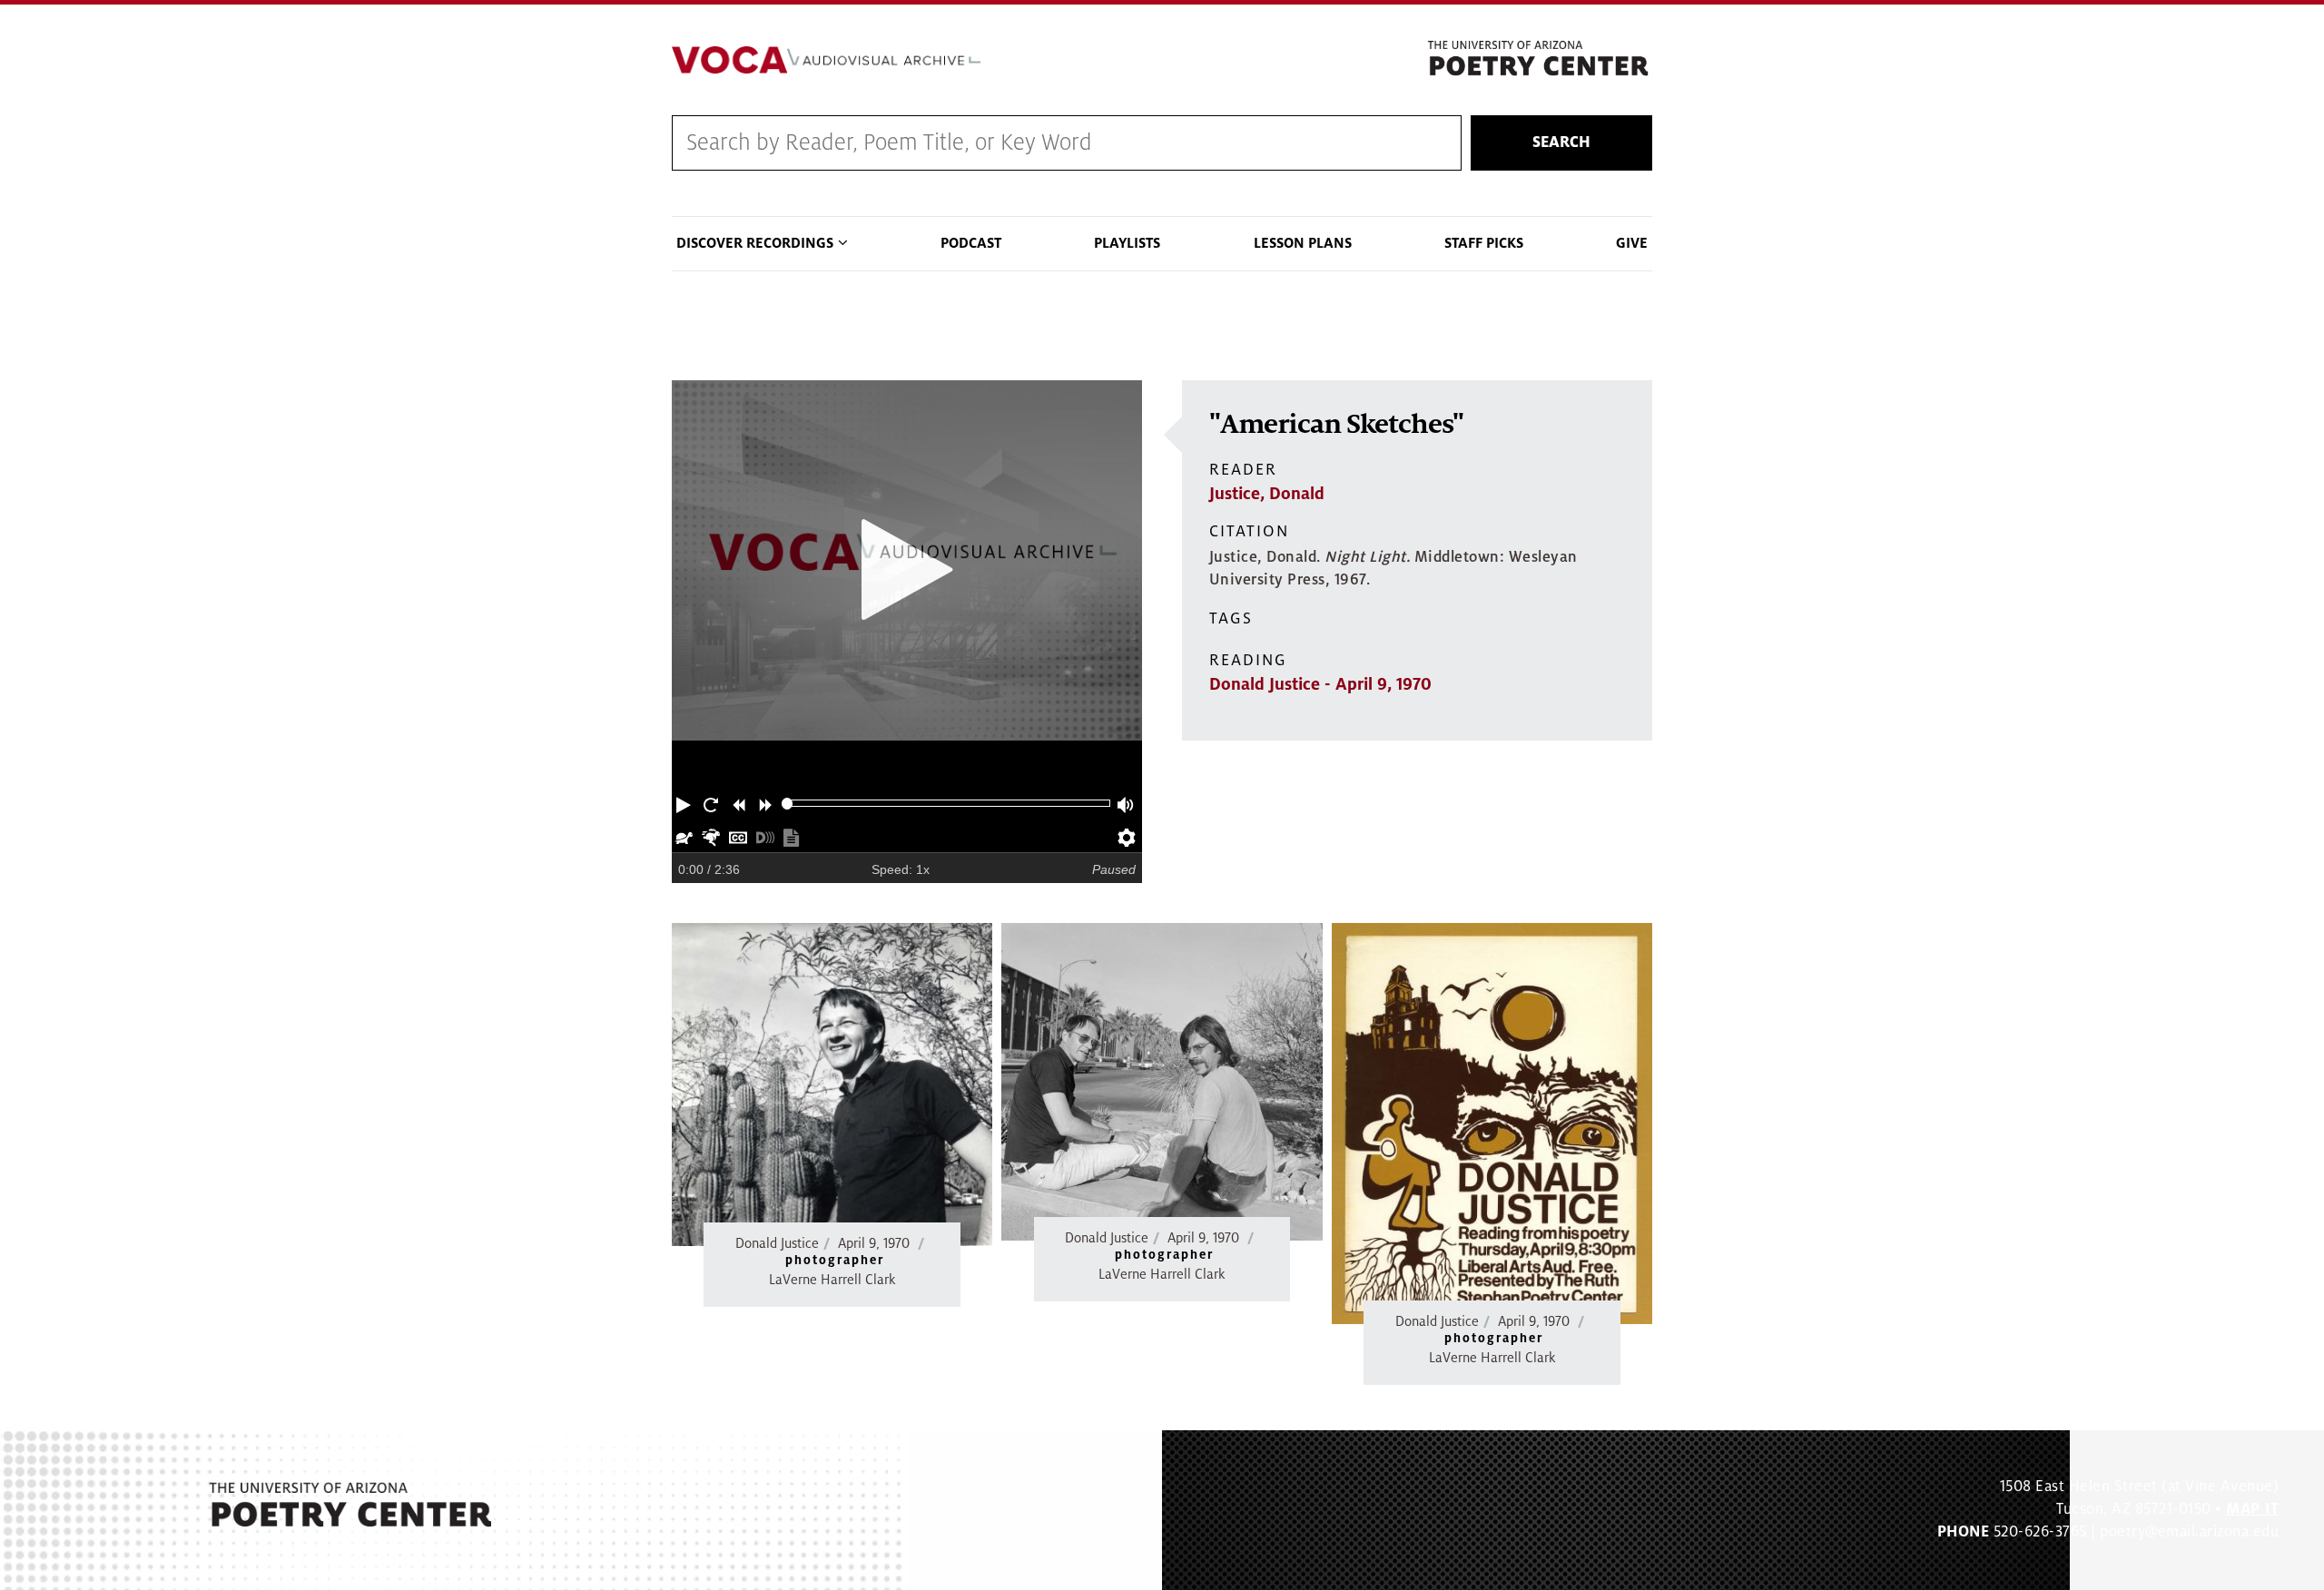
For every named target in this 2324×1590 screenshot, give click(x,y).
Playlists (1127, 243)
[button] (685, 803)
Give (1632, 243)
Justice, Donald (1267, 494)
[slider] (788, 804)
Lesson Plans (1303, 243)
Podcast (971, 243)
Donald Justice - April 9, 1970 (1320, 684)
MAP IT (2252, 1509)
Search (1561, 142)
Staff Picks (1484, 243)
